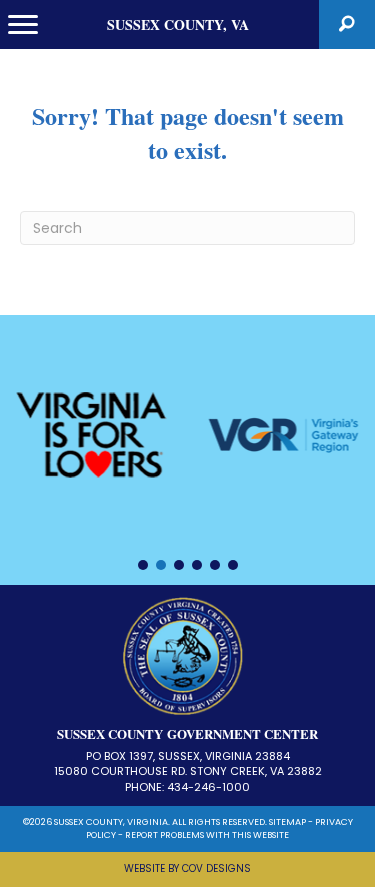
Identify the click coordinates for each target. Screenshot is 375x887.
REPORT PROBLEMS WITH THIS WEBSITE (207, 835)
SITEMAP (287, 822)
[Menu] (23, 25)
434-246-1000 (208, 787)
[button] (347, 24)
